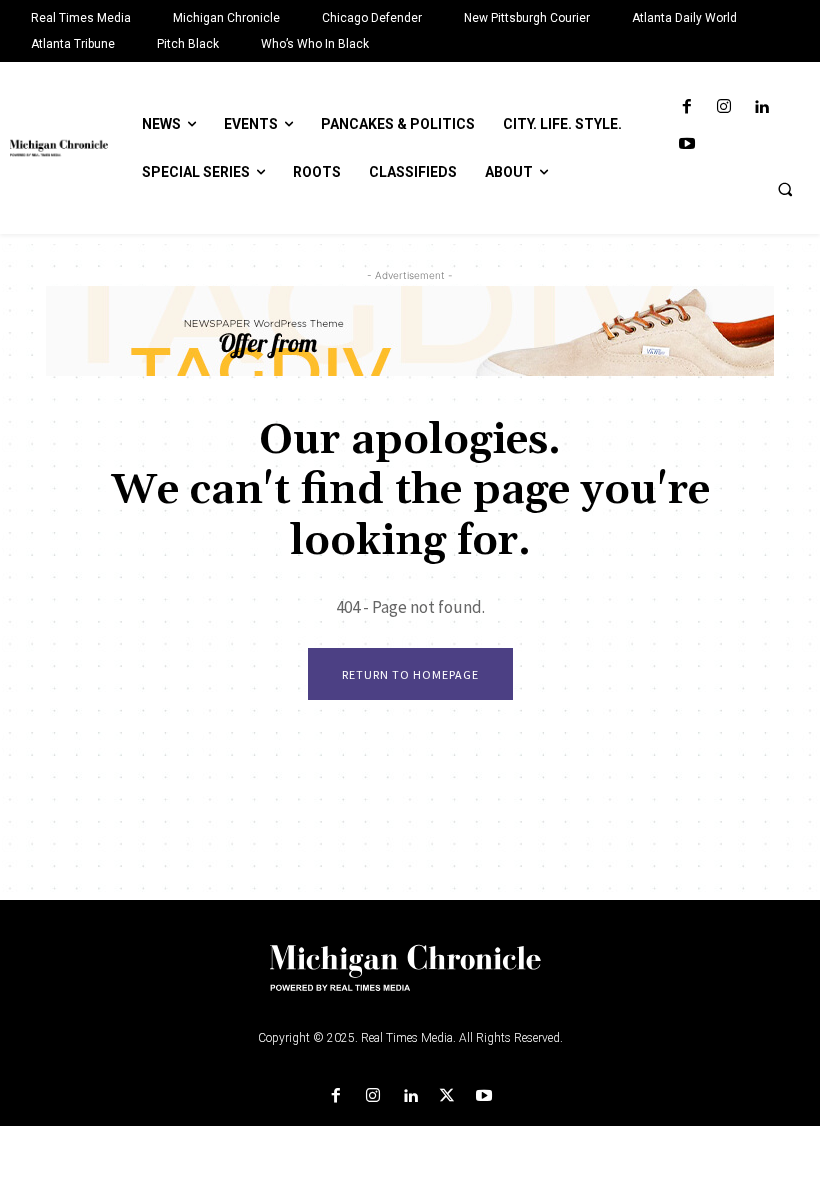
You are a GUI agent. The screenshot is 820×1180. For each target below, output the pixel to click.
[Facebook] (686, 107)
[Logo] (410, 980)
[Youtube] (686, 144)
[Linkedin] (761, 107)
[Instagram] (724, 107)
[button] (785, 189)
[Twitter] (447, 1096)
